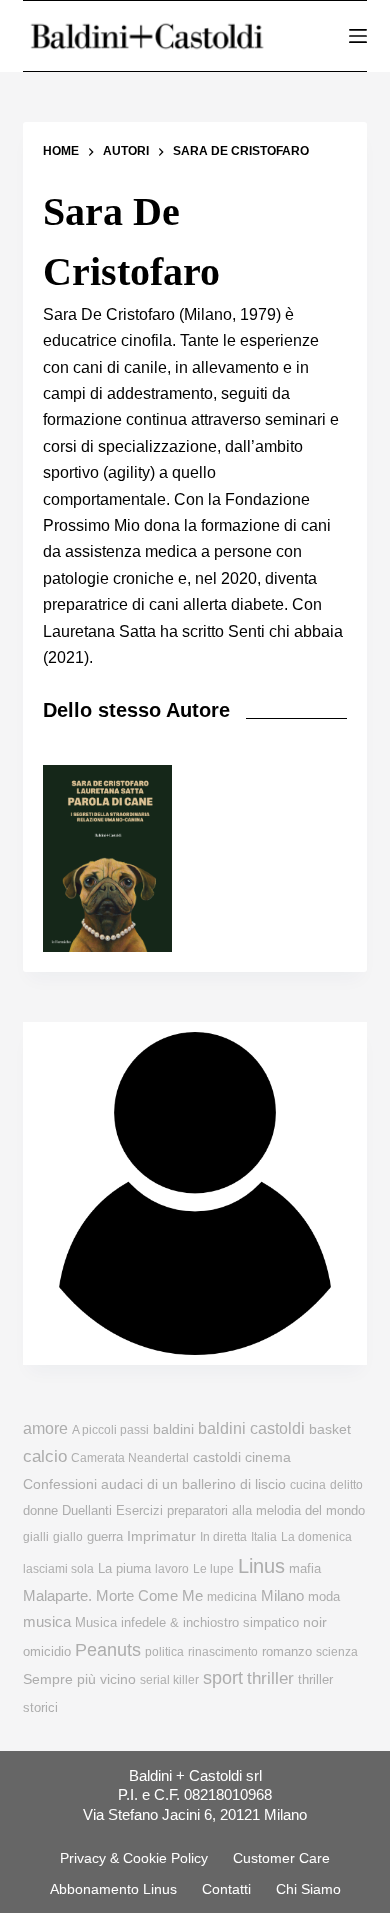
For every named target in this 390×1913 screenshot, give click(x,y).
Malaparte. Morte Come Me (113, 1595)
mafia (305, 1568)
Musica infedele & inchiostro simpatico (187, 1622)
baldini (173, 1429)
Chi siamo (308, 1889)
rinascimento (223, 1652)
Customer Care (281, 1858)
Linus (261, 1566)
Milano (282, 1596)
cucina (308, 1485)
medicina (232, 1597)
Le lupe (213, 1569)
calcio (45, 1456)
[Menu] (358, 36)
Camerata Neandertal (130, 1458)
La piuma (124, 1568)
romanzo (287, 1651)
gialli (36, 1537)
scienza (337, 1652)
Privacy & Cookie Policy (134, 1858)
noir (315, 1622)
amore (45, 1428)
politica (164, 1652)
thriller (270, 1678)
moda (324, 1596)
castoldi (217, 1457)
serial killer (169, 1680)
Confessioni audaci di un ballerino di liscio (154, 1484)
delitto (346, 1485)
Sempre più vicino (79, 1679)
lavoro (172, 1569)
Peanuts (108, 1650)
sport (223, 1678)
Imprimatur (161, 1536)
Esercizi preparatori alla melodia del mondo (240, 1510)
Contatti (226, 1889)
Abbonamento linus (113, 1889)
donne (40, 1510)
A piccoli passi (110, 1430)
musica (47, 1621)
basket (330, 1429)
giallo (68, 1537)
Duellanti (87, 1510)
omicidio (47, 1651)
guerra (105, 1536)
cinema (268, 1457)
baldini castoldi (251, 1428)
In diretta (223, 1537)
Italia (264, 1537)
